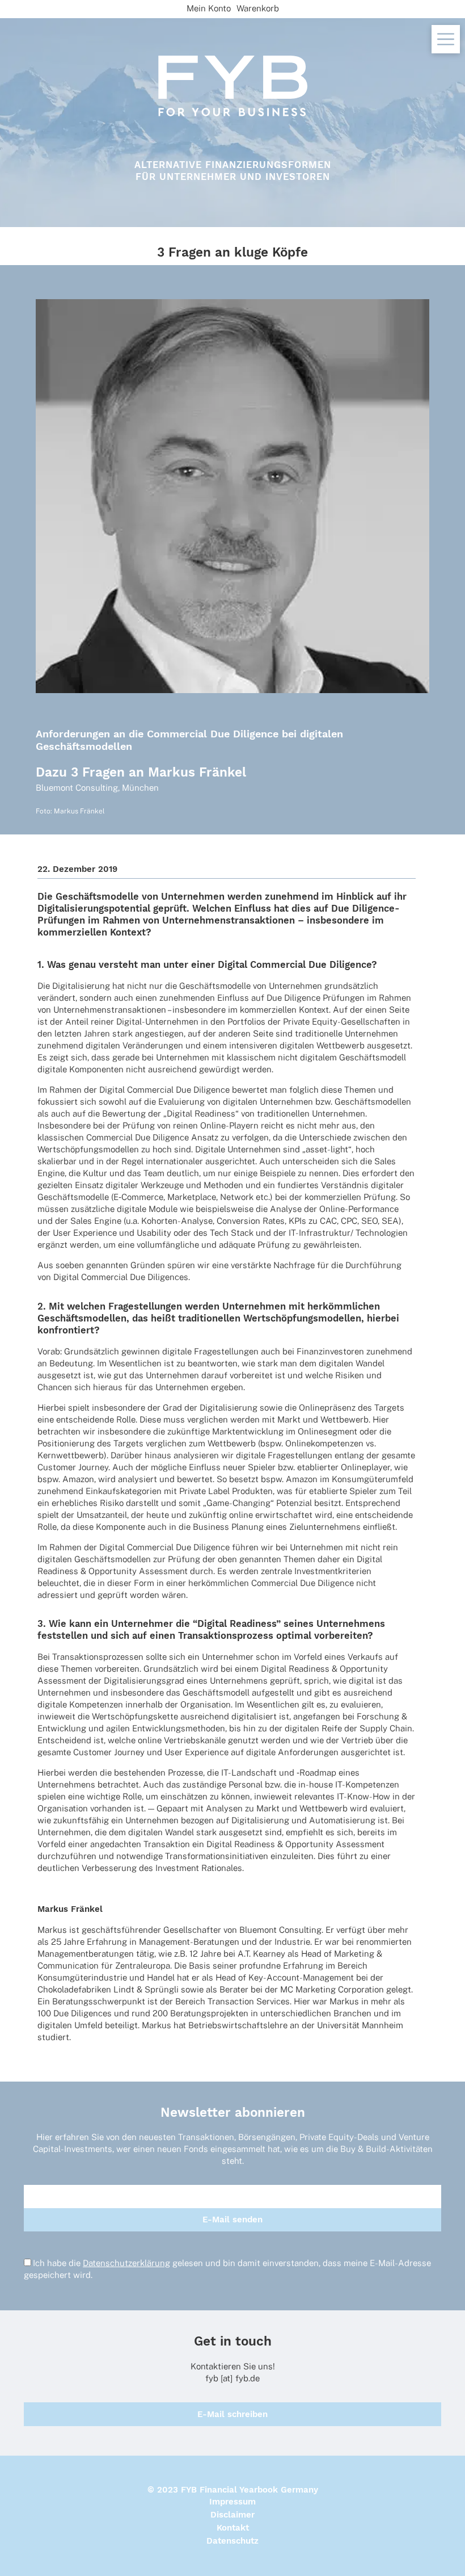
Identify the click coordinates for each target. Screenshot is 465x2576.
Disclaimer (232, 2515)
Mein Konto (209, 8)
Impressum (232, 2502)
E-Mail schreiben (232, 2414)
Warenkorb (258, 8)
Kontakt (233, 2528)
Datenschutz (232, 2541)
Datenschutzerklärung (126, 2263)
